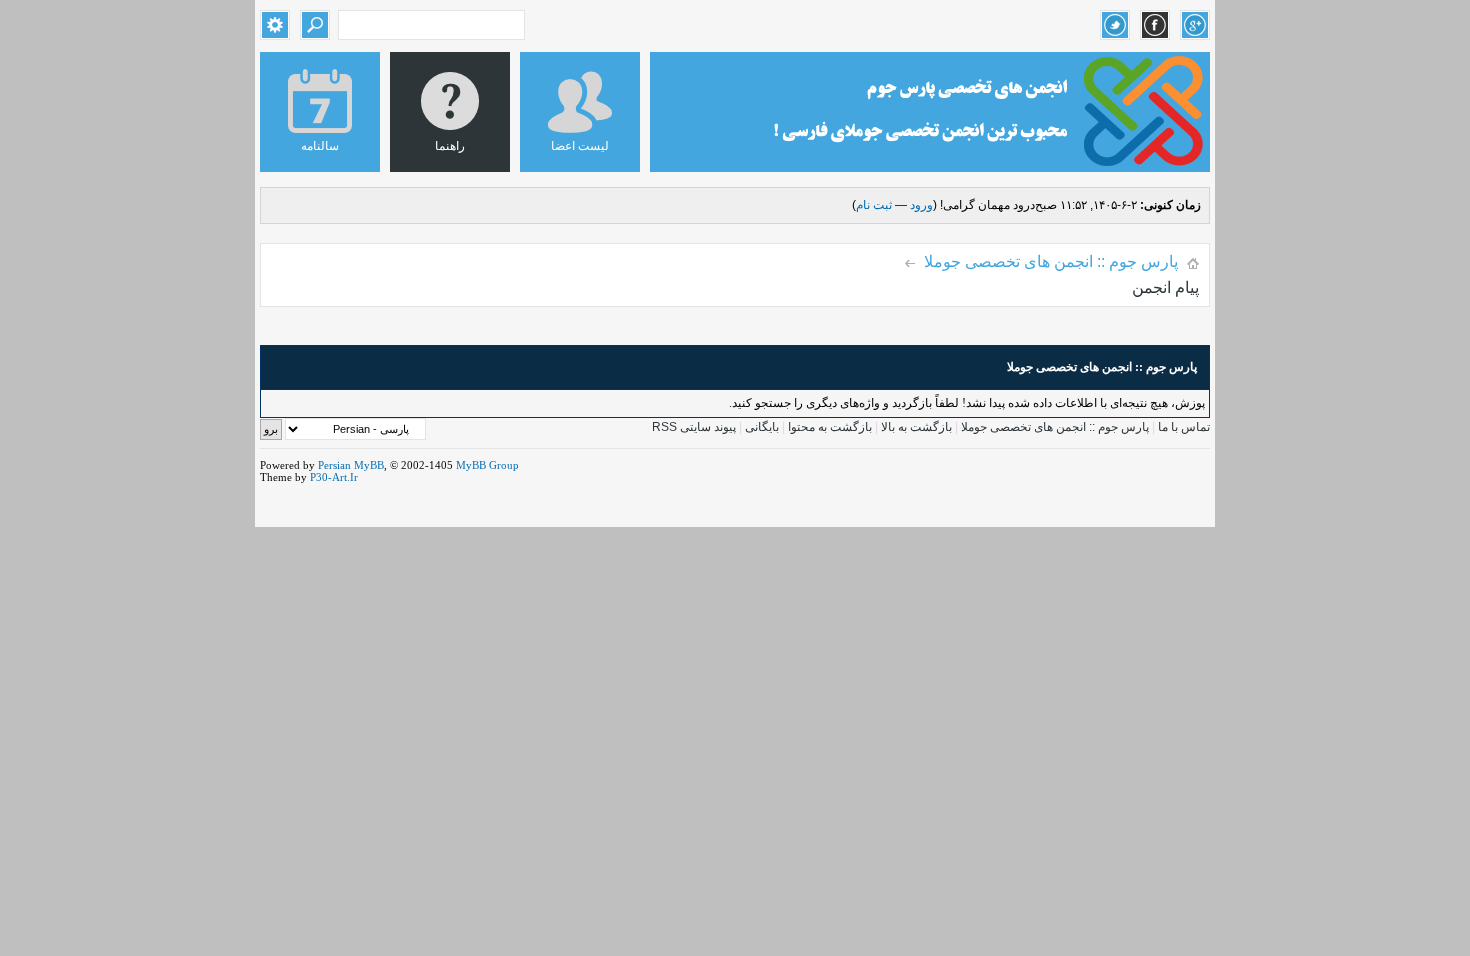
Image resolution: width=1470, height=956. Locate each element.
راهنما (450, 146)
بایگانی (762, 427)
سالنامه (320, 146)
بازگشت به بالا (916, 427)
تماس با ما (1184, 427)
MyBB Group (487, 465)
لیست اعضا (580, 146)
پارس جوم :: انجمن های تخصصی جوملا (1051, 261)
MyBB (369, 465)
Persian (334, 465)
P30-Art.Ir (334, 477)
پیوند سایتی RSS (694, 427)
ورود (921, 205)
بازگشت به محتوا (828, 427)
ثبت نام (874, 205)
